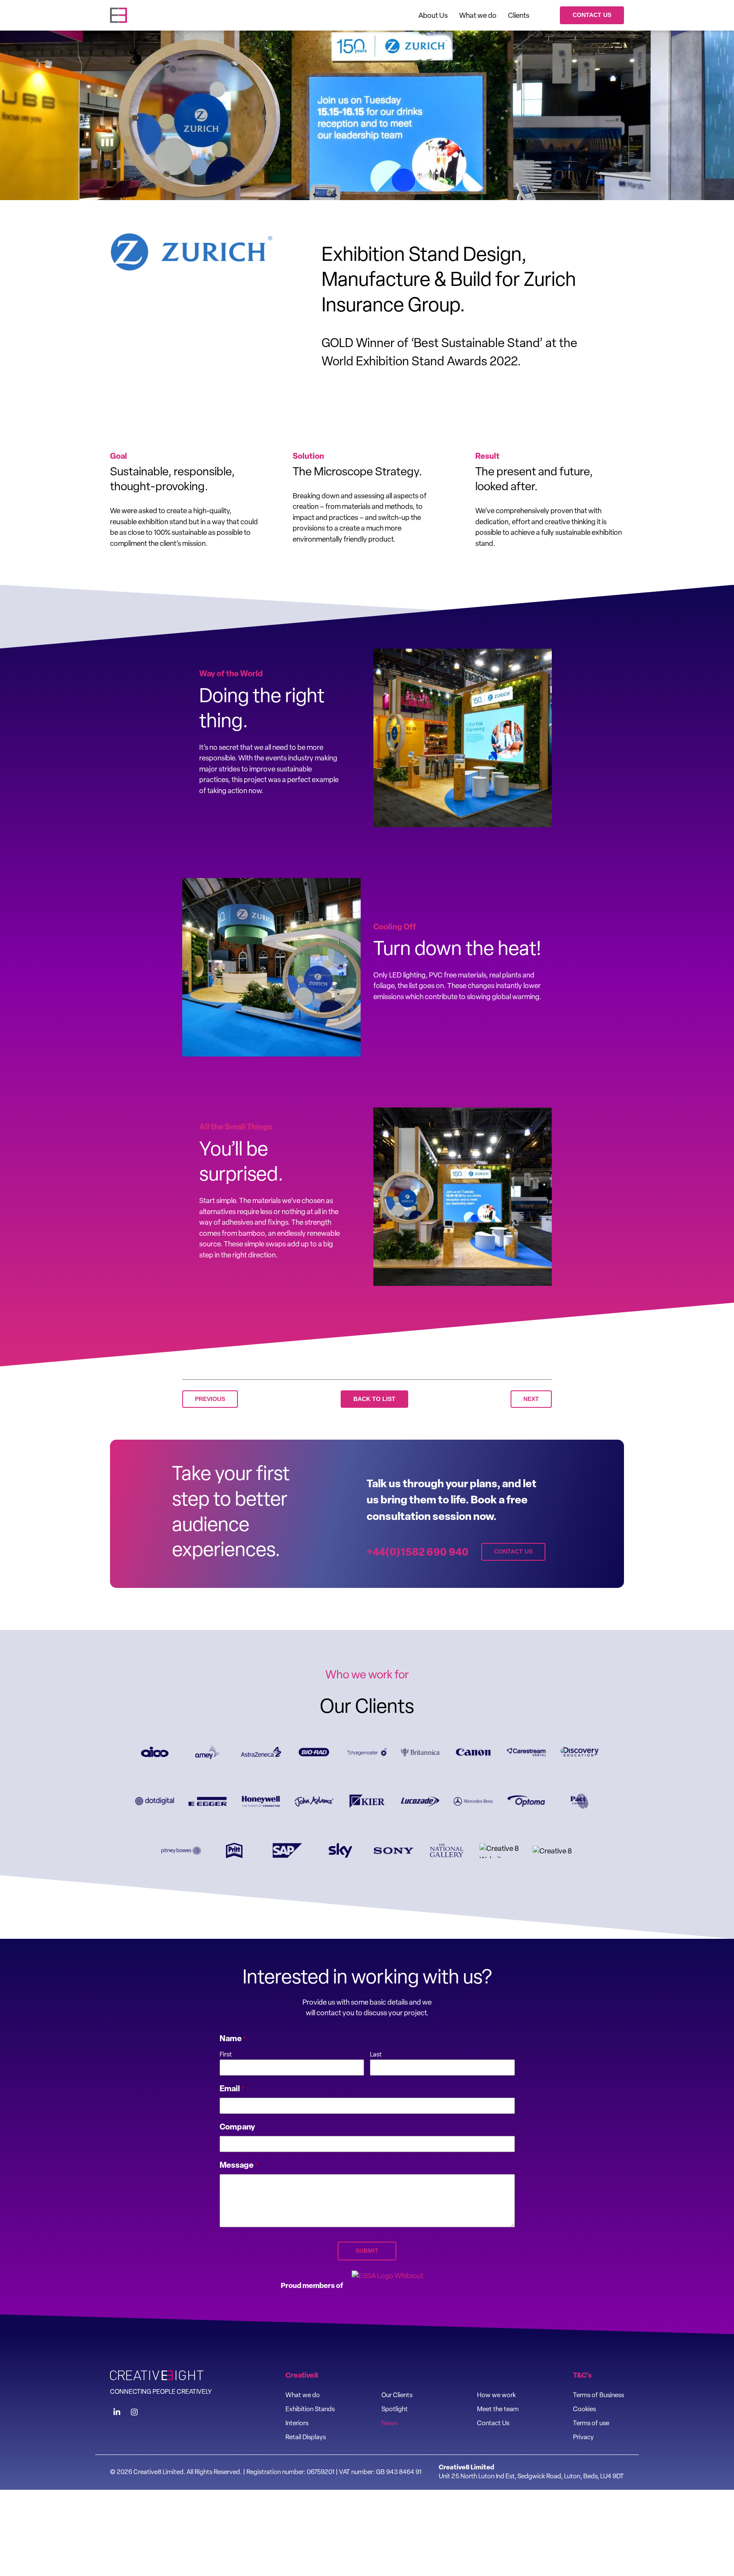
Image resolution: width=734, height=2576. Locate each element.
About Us (433, 15)
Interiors (297, 2423)
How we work (496, 2395)
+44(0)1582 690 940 (418, 1552)
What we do (478, 15)
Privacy (583, 2437)
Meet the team (498, 2409)
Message (239, 2165)
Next (531, 1399)
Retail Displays (306, 2437)
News (390, 2423)
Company (237, 2127)
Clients (519, 15)
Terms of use (591, 2423)
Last (376, 2054)
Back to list (374, 1399)
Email (232, 2088)
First (226, 2054)
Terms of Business (598, 2395)
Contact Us (592, 15)
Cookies (584, 2409)
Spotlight (395, 2409)
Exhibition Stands (310, 2409)
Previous (210, 1399)
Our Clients (397, 2395)
